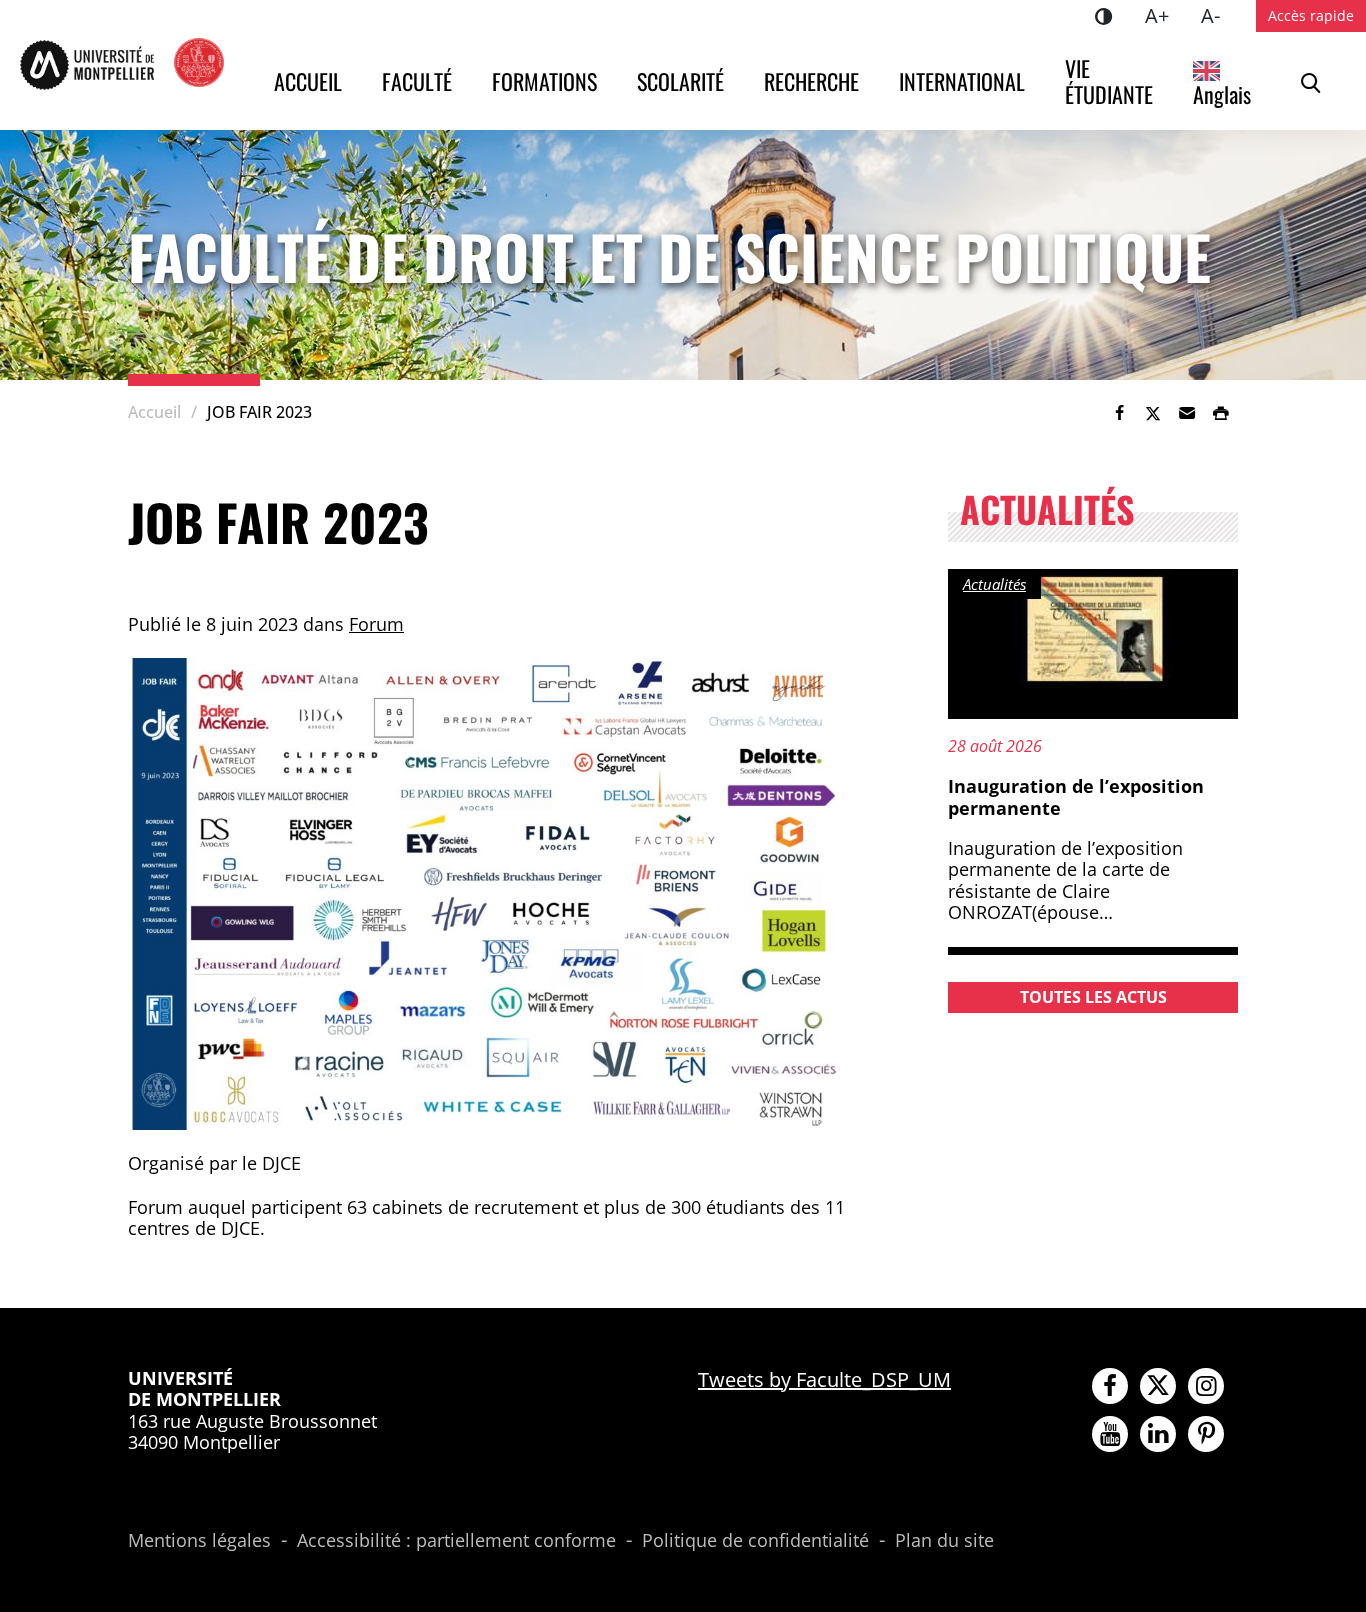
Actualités (994, 584)
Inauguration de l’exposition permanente (1076, 797)
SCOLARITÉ (680, 81)
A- (1218, 15)
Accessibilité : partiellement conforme (456, 1541)
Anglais (1222, 94)
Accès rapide (1311, 15)
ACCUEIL (308, 81)
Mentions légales (199, 1541)
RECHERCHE (811, 81)
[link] (1119, 413)
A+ (1165, 15)
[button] (1187, 413)
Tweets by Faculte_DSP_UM (824, 1379)
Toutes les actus (1093, 997)
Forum (376, 624)
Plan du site (944, 1541)
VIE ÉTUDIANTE (1109, 81)
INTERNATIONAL (962, 81)
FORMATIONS (544, 81)
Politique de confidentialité (755, 1541)
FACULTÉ (417, 81)
